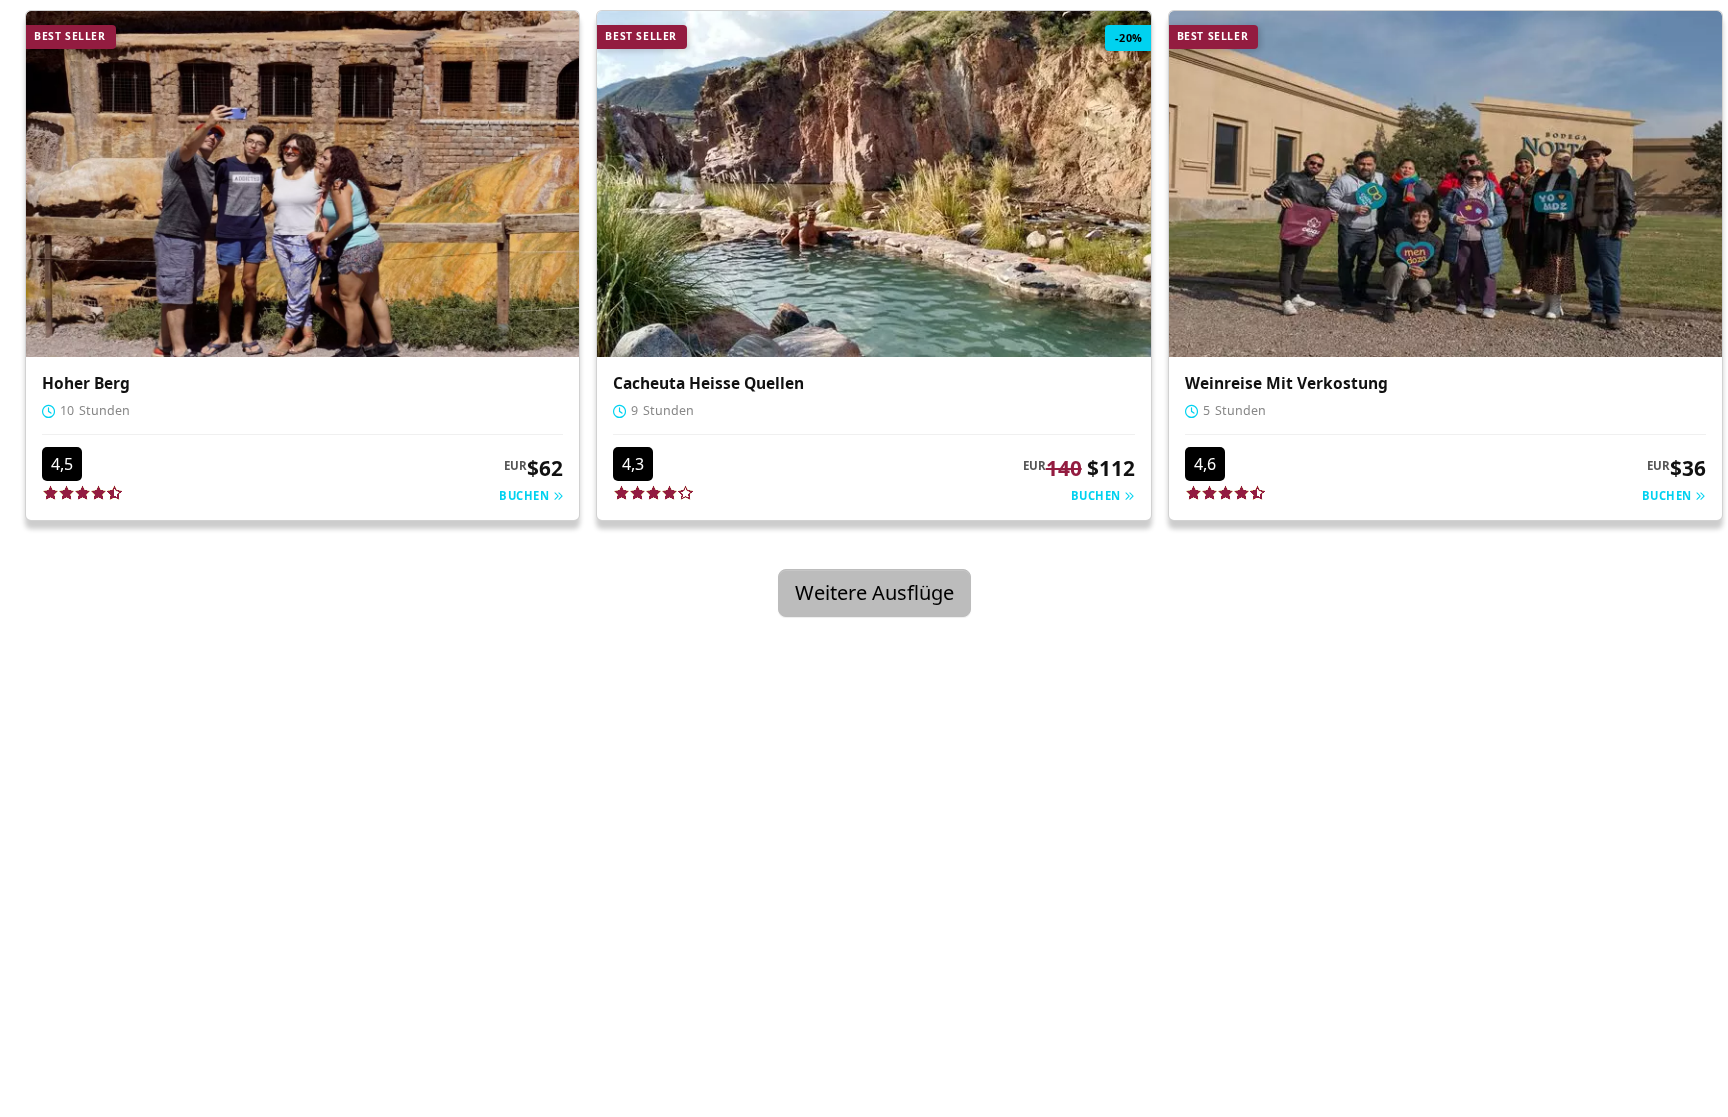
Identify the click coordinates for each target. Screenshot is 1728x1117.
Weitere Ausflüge (874, 592)
